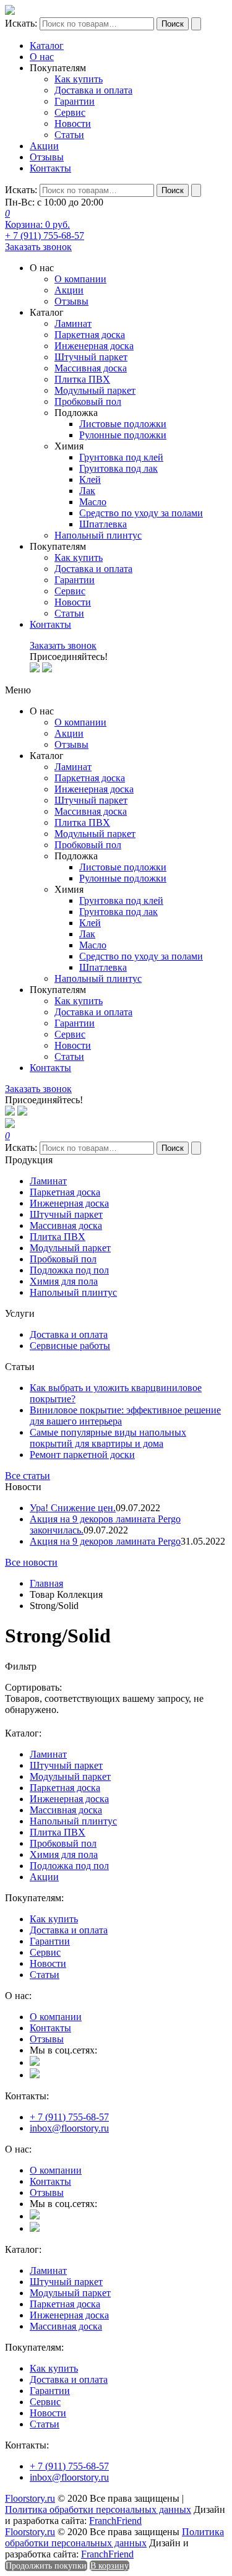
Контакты (50, 168)
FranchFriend (115, 2521)
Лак (87, 491)
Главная (46, 1583)
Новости (73, 124)
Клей (90, 479)
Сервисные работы (70, 1346)
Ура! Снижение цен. (73, 1508)
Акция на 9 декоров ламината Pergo (105, 1541)
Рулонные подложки (123, 435)
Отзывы (47, 157)
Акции (44, 146)
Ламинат (73, 323)
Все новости (31, 1562)
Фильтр (21, 1666)
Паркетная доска (90, 335)
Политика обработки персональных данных (98, 2509)
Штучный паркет (91, 357)
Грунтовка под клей (121, 457)
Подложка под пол (69, 1270)
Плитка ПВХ (82, 379)
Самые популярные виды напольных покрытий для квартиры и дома (108, 1438)
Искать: (21, 23)
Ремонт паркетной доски (82, 1455)
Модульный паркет (95, 390)
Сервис (70, 112)
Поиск (173, 24)
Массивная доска (91, 368)
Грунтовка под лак (118, 468)
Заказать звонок (38, 247)
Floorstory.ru (30, 2498)
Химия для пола (64, 1281)
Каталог (47, 46)
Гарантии (75, 101)
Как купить (79, 79)
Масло (93, 502)
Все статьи (28, 1476)
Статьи (69, 135)
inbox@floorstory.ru (69, 2128)
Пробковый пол (88, 401)
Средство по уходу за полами (141, 513)
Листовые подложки (123, 424)
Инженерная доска (94, 346)
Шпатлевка (103, 524)
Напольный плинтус (98, 535)
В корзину (110, 2566)
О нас (42, 57)
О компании (80, 279)
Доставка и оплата (93, 90)
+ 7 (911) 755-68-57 (45, 236)
